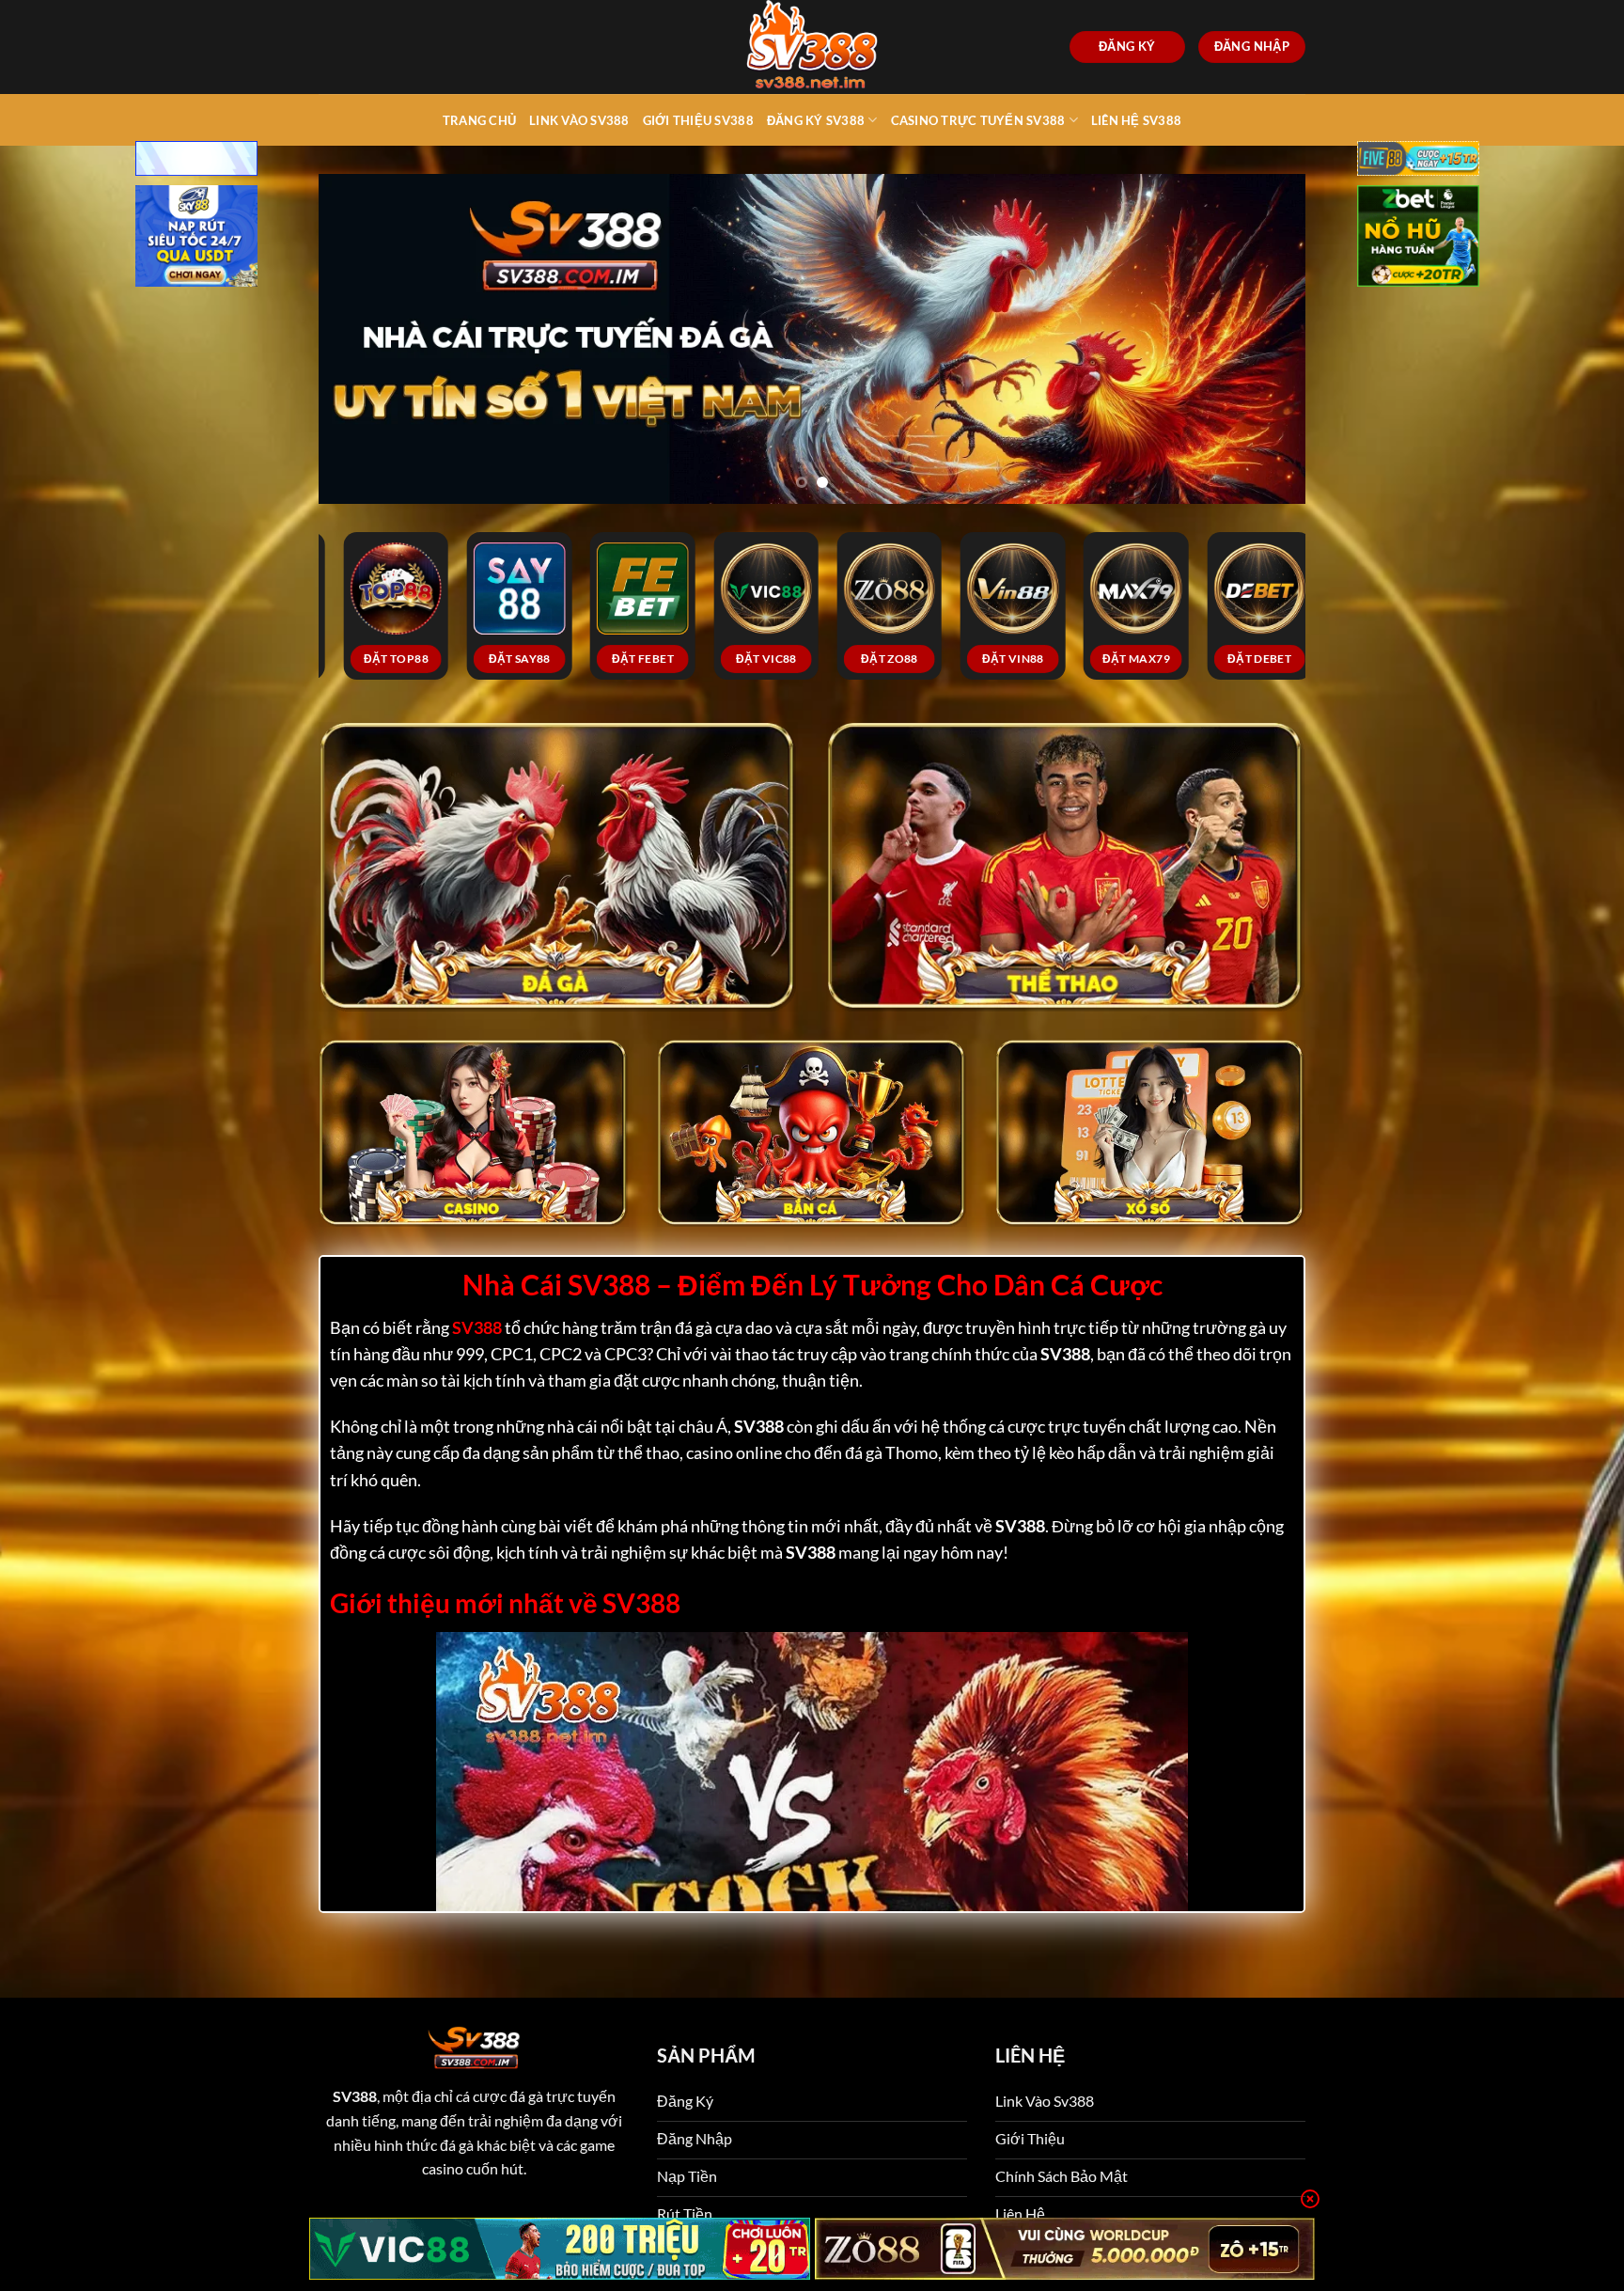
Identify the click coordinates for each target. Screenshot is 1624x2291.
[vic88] (560, 2249)
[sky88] (196, 238)
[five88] (1418, 160)
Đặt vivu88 (1040, 638)
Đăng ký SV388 (816, 120)
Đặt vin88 (670, 638)
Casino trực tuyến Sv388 (978, 120)
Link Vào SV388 (579, 120)
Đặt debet (916, 638)
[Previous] (362, 328)
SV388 (355, 2075)
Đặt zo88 (547, 638)
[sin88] (196, 160)
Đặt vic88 (423, 638)
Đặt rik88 (1287, 638)
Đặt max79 (793, 638)
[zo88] (1065, 2249)
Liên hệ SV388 (1136, 120)
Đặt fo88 (1163, 638)
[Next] (1262, 328)
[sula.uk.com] (812, 47)
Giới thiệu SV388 (698, 120)
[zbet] (1418, 238)
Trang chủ (479, 120)
